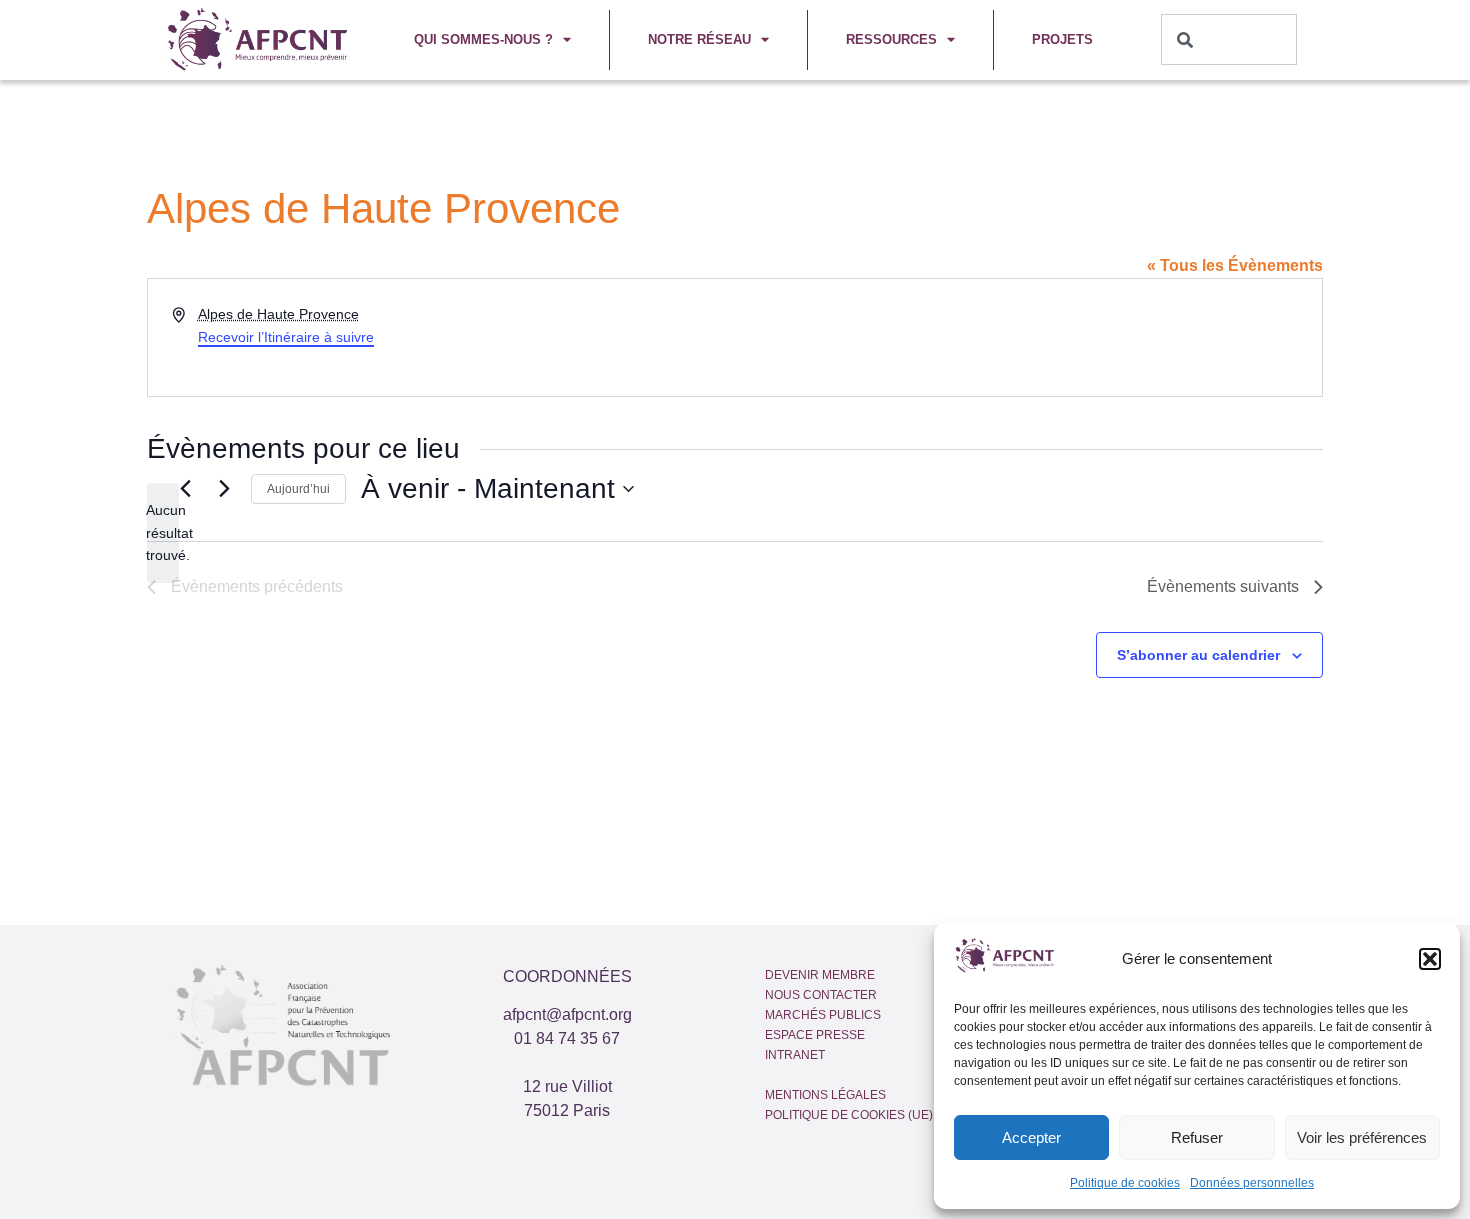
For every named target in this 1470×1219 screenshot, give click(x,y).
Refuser (1197, 1137)
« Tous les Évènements (1235, 265)
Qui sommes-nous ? (483, 39)
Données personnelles (1252, 1183)
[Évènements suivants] (224, 489)
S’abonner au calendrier (1198, 655)
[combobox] (1229, 39)
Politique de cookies (1125, 1183)
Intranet (795, 1055)
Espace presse (815, 1035)
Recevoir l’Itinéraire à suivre (286, 337)
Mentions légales (825, 1095)
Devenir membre (820, 975)
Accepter (1031, 1137)
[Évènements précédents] (185, 489)
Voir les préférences (1362, 1137)
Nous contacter (821, 995)
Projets (1062, 39)
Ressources (891, 39)
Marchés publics (823, 1015)
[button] (1430, 959)
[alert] (163, 533)
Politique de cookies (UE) (849, 1115)
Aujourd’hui (298, 489)
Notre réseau (699, 39)
